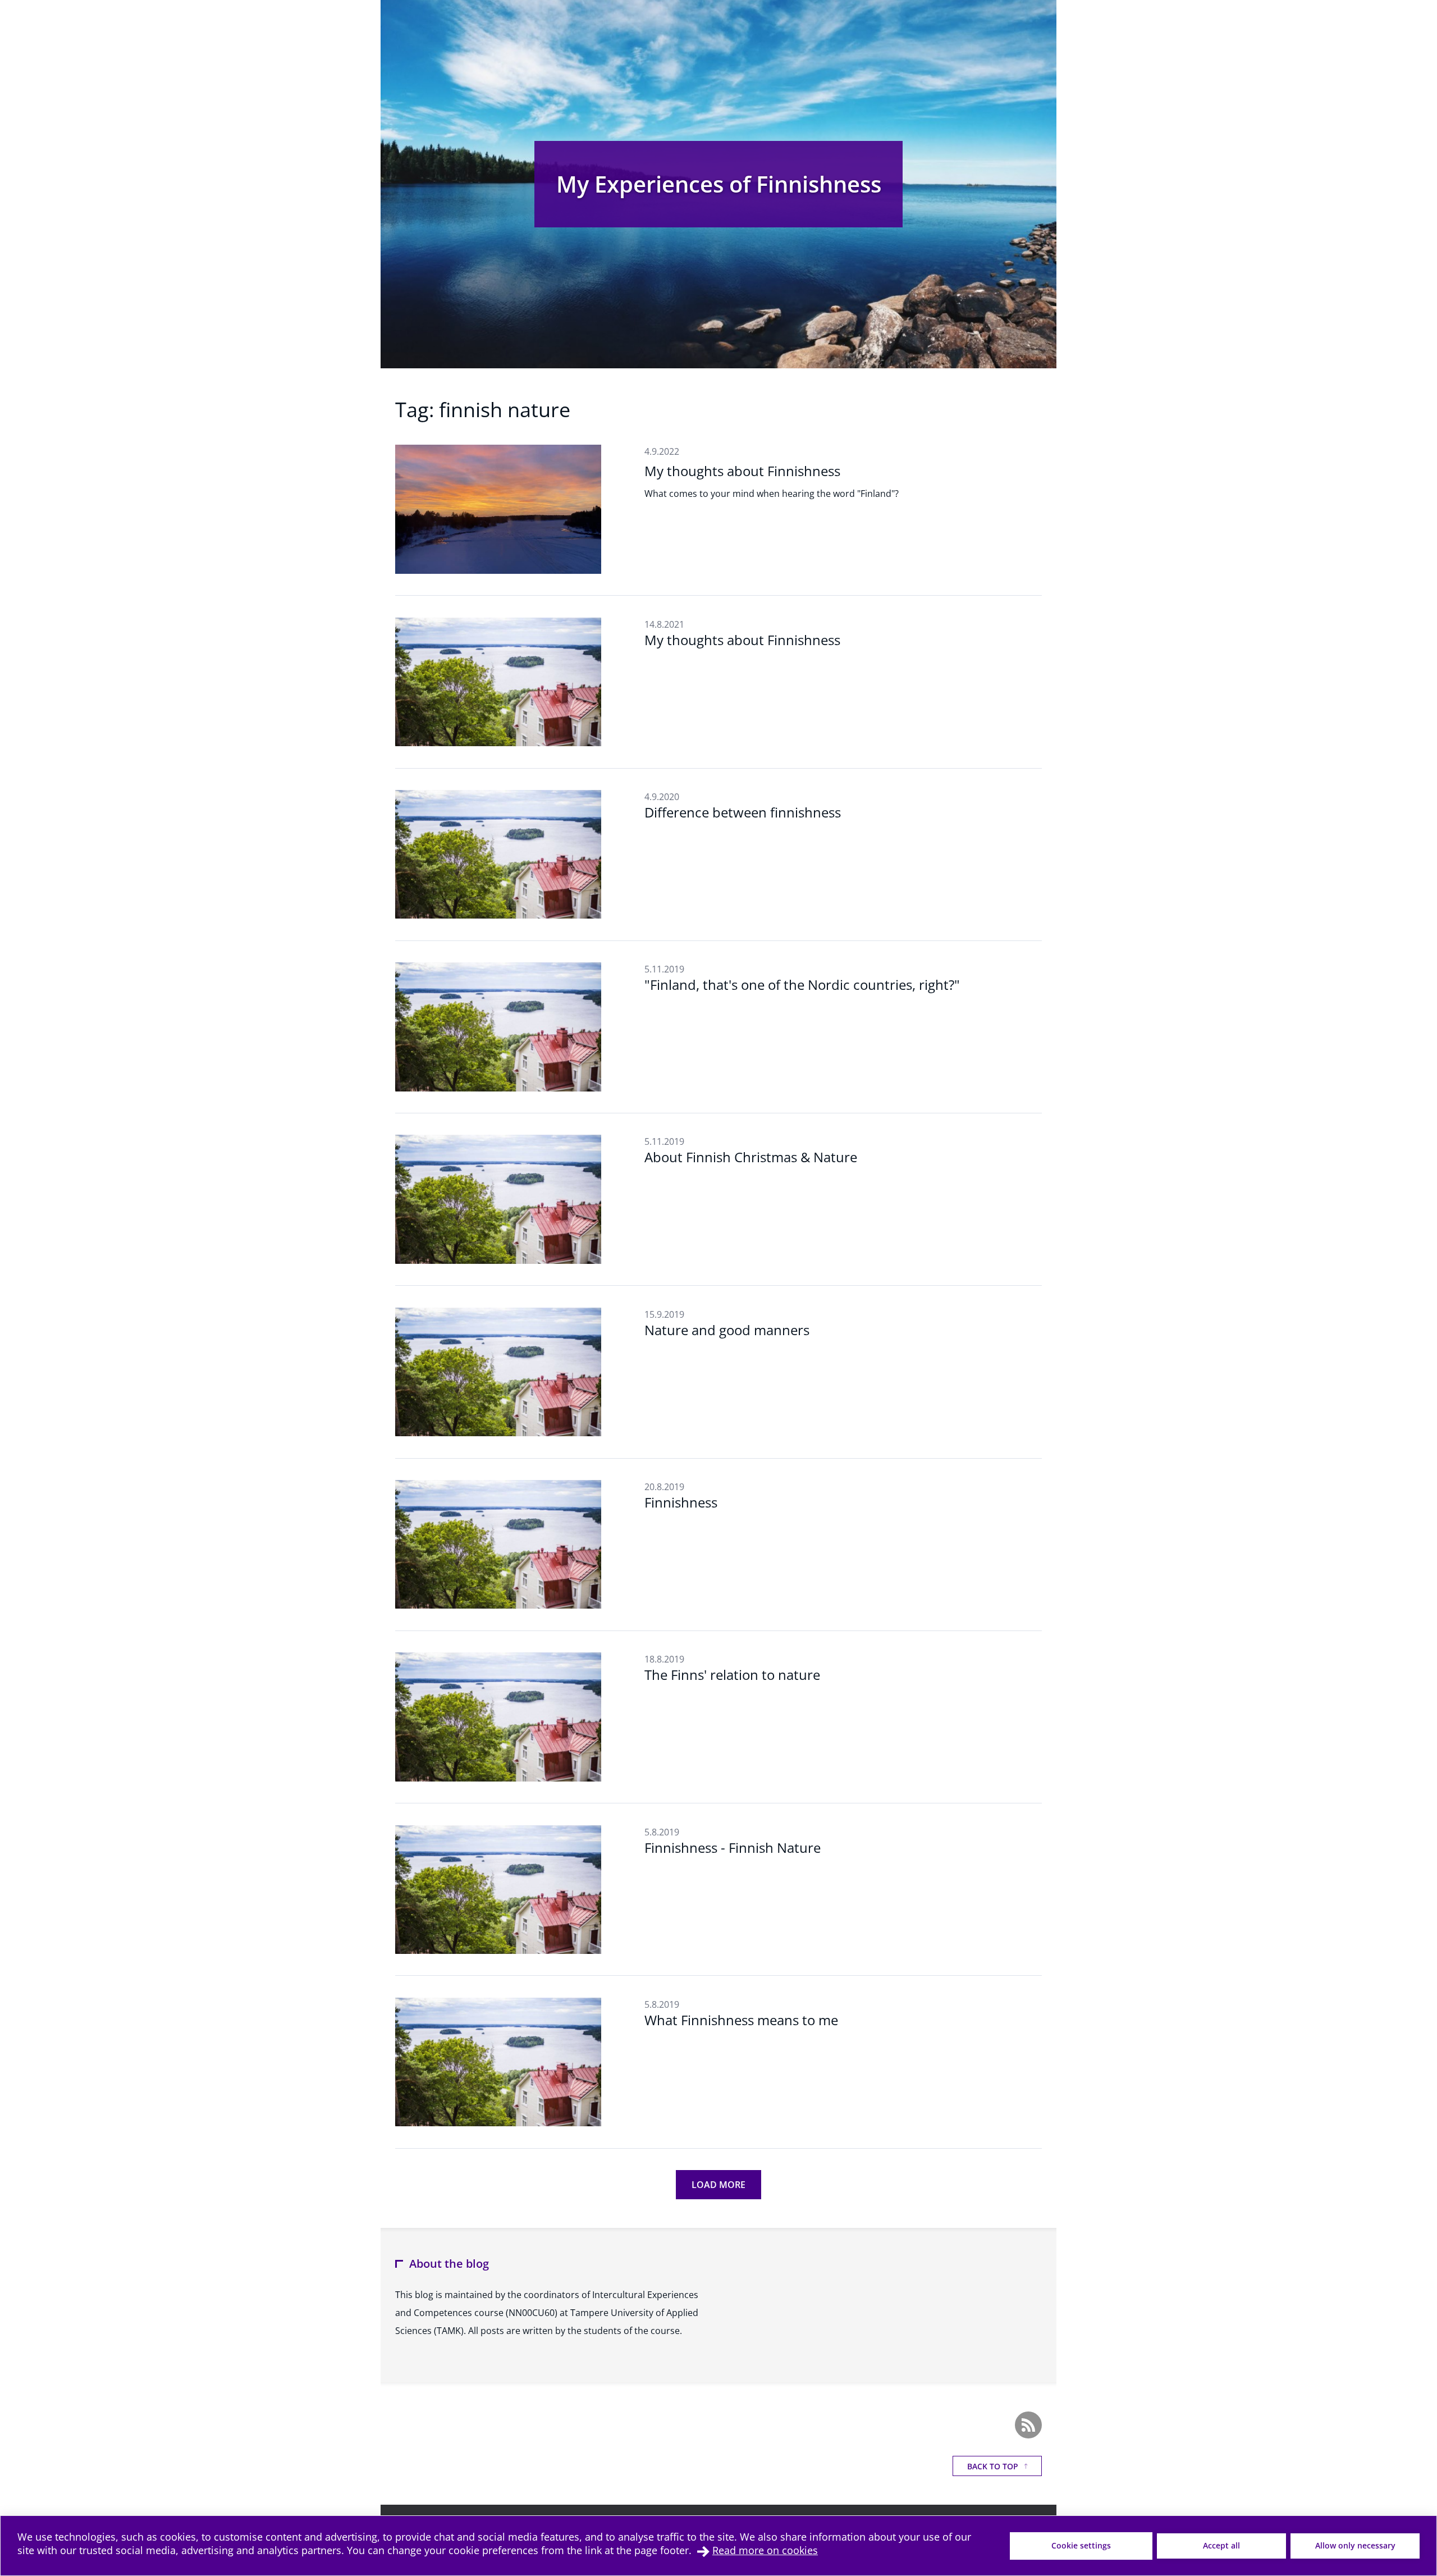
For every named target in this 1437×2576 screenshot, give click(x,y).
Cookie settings (1081, 2545)
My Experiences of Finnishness (719, 184)
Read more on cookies (765, 2550)
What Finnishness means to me (741, 2020)
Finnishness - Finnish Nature (733, 1847)
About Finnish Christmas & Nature (751, 1157)
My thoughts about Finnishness (742, 471)
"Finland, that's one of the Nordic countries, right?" (802, 985)
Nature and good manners (727, 1330)
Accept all (1221, 2545)
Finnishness (681, 1502)
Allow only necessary (1355, 2545)
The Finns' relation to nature (732, 1675)
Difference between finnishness (743, 812)
